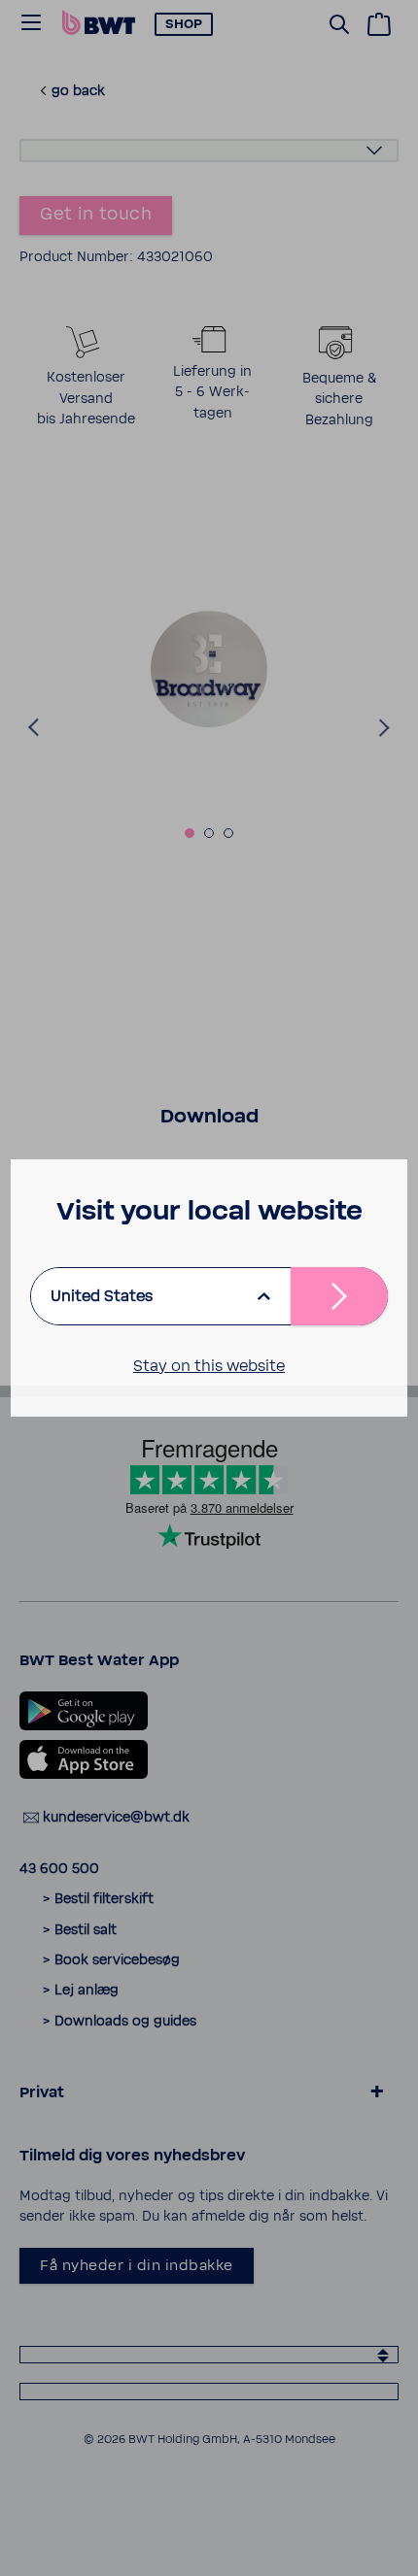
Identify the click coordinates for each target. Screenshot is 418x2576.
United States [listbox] (102, 1296)
